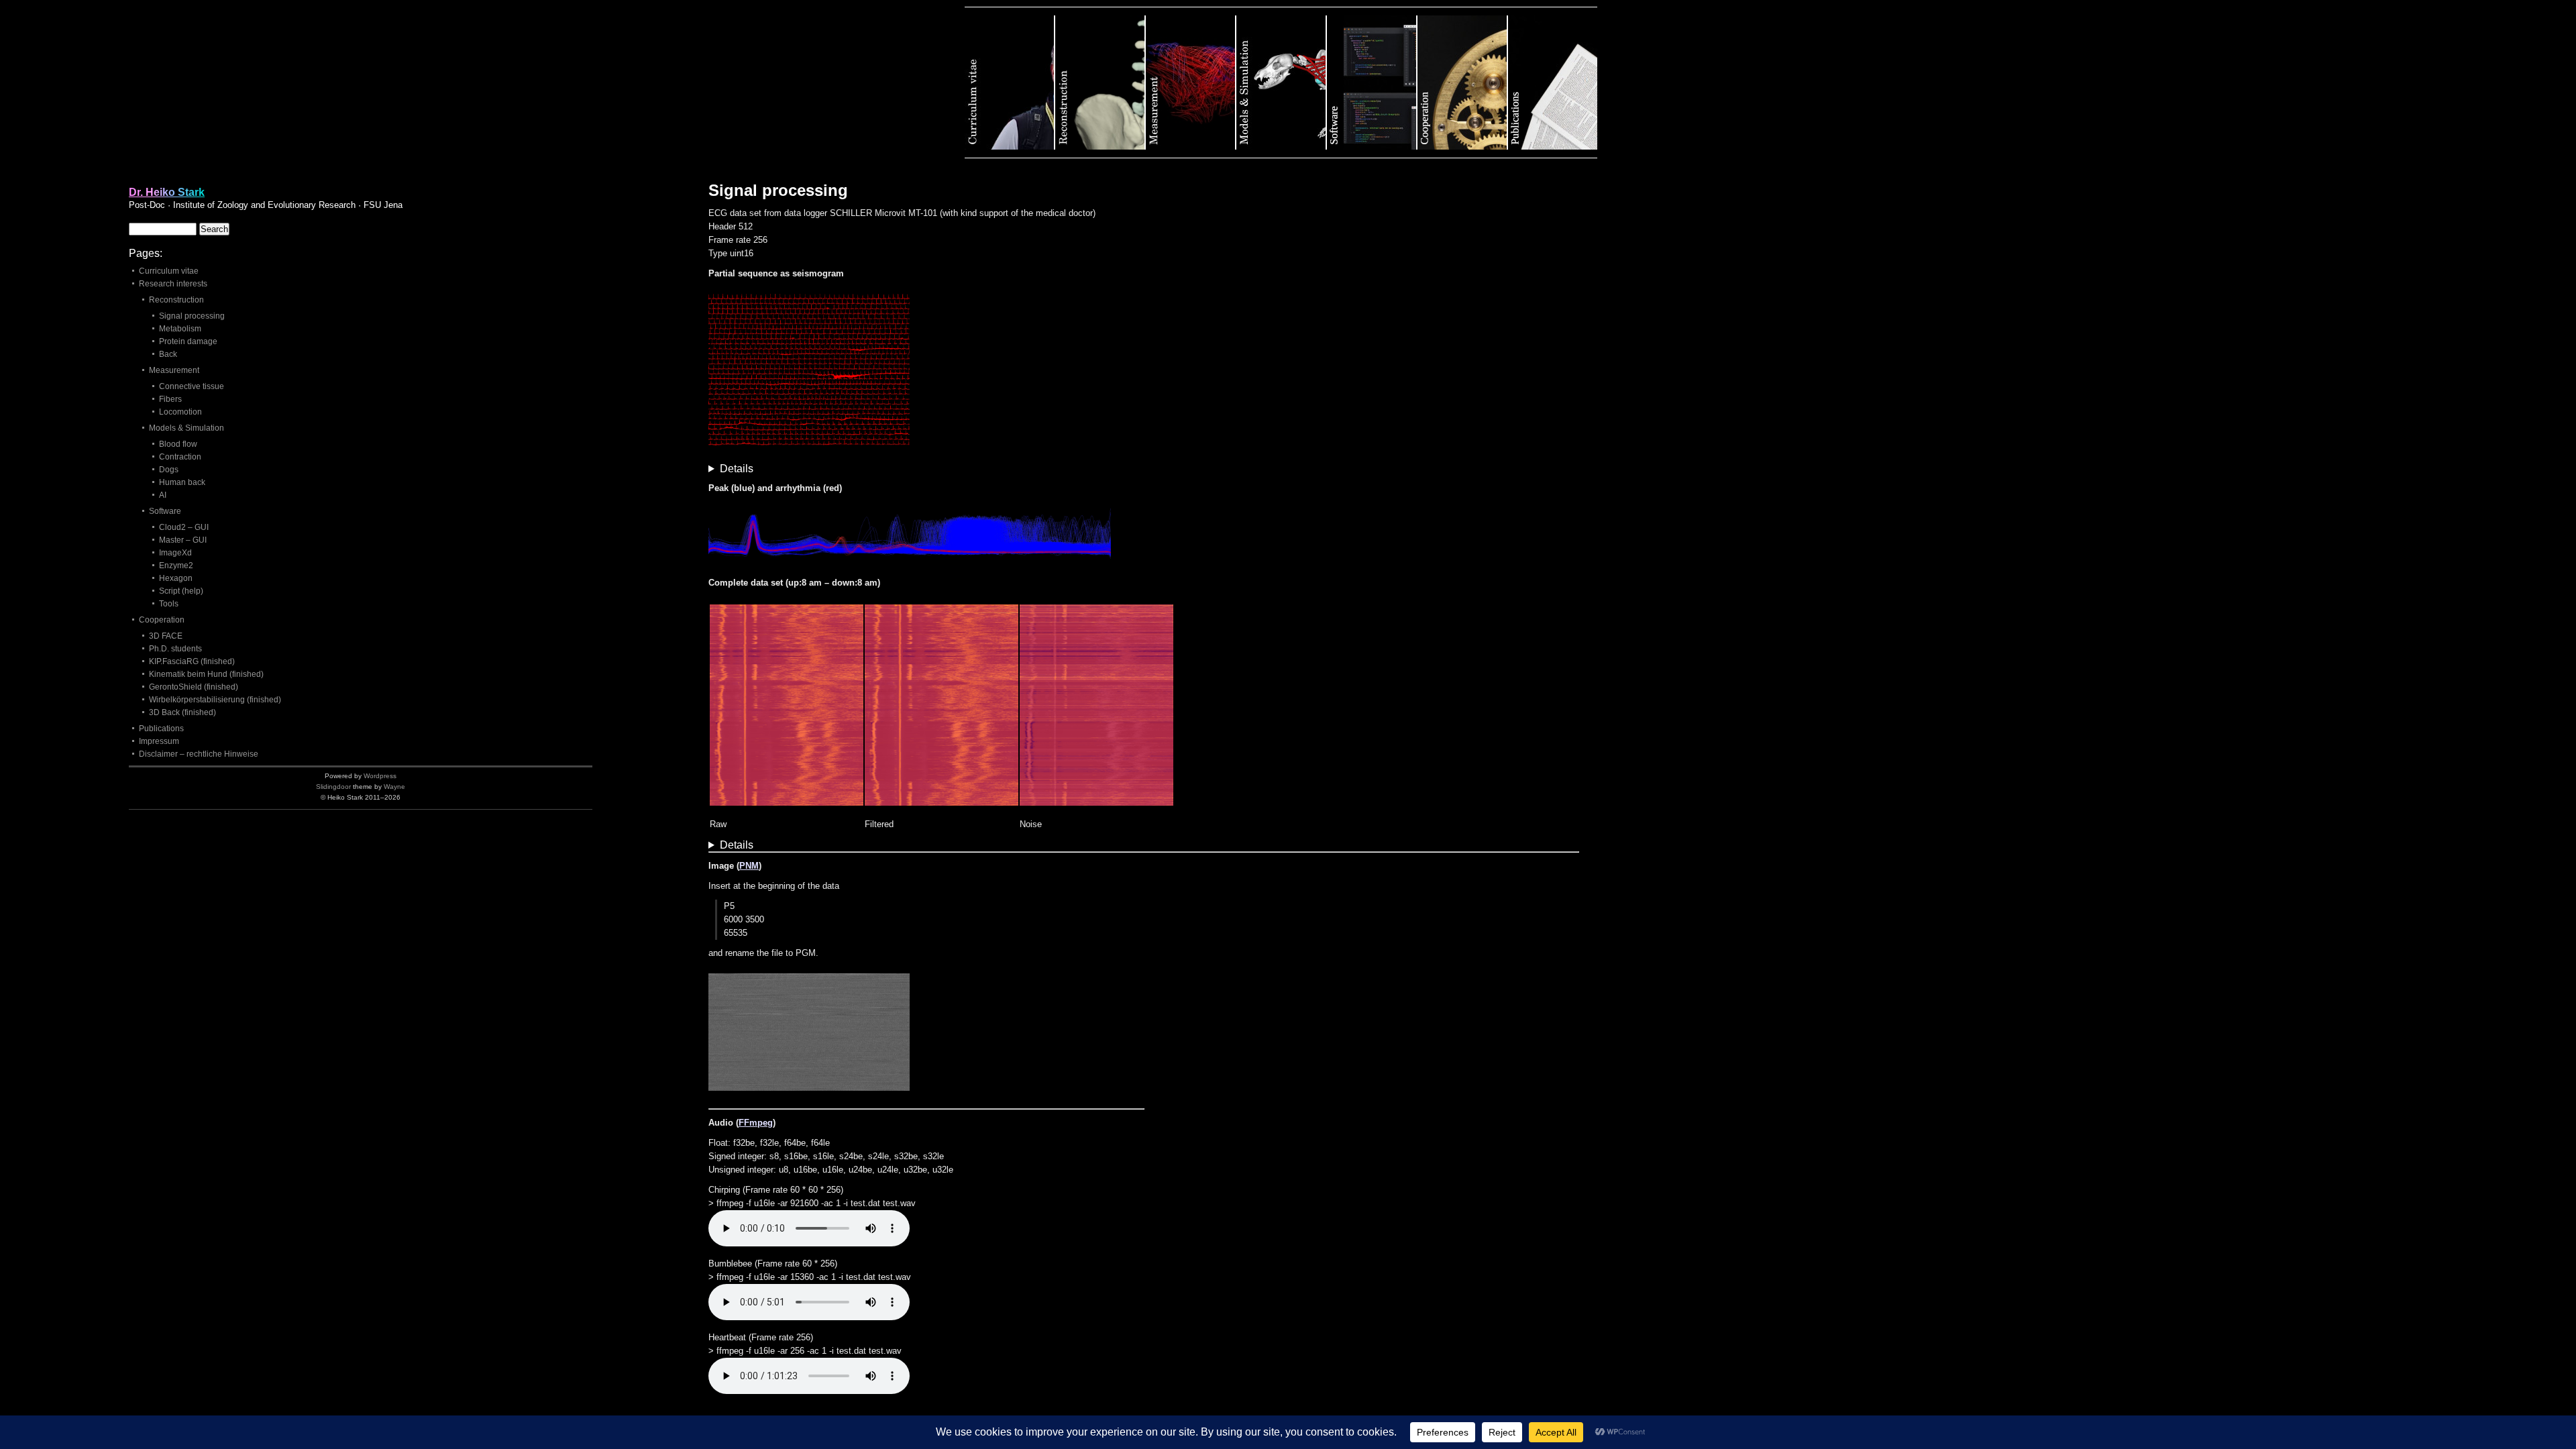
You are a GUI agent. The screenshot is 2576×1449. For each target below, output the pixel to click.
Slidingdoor (333, 787)
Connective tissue (192, 386)
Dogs (169, 470)
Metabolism (180, 329)
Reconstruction (1101, 83)
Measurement (1191, 83)
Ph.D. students (175, 649)
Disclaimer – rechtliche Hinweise (199, 754)
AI (163, 495)
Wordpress (380, 776)
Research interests (173, 284)
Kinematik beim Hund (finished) (206, 674)
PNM (749, 866)
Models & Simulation (1282, 83)
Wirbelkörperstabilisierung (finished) (215, 700)
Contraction (180, 457)
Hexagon (176, 578)
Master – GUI (183, 540)
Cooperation (1463, 83)
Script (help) (181, 591)
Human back (182, 482)
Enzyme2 (176, 566)
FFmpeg (756, 1123)
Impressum (159, 741)
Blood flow (178, 444)
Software (1372, 83)
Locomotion (180, 412)
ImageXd (175, 553)
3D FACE (166, 636)
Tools (169, 604)
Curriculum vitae (1010, 83)
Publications (1553, 83)
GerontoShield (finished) (194, 687)
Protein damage (188, 341)
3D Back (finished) (182, 712)
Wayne (394, 787)
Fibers (170, 399)
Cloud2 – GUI (184, 527)
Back (168, 354)
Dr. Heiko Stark (167, 192)
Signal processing (192, 316)
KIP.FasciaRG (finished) (192, 661)
